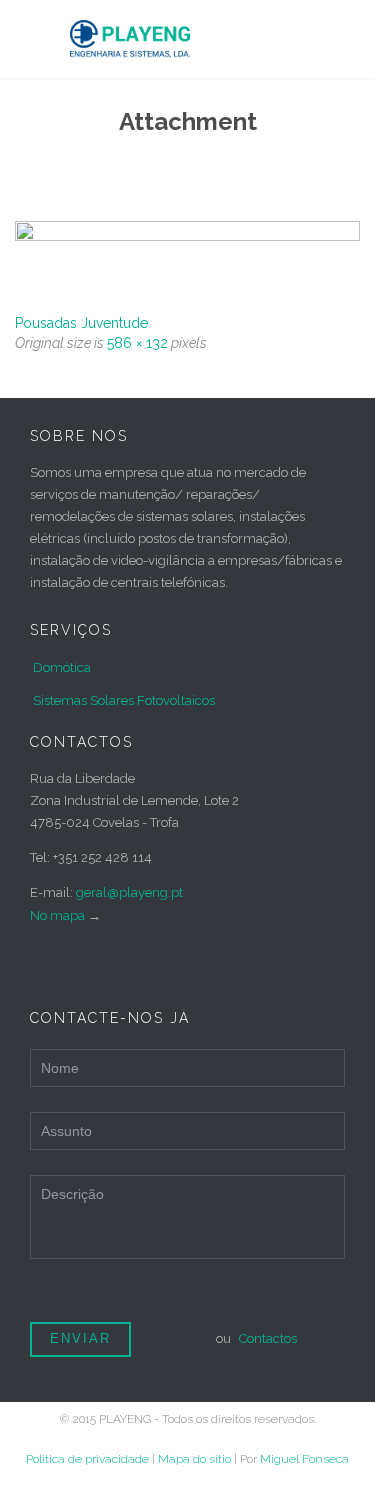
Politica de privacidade (87, 1459)
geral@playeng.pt (129, 892)
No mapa (57, 915)
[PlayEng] (202, 39)
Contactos (268, 1338)
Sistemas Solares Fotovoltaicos (124, 700)
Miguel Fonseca (304, 1459)
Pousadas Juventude (81, 323)
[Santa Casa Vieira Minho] (187, 260)
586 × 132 (137, 343)
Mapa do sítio (194, 1459)
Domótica (62, 667)
